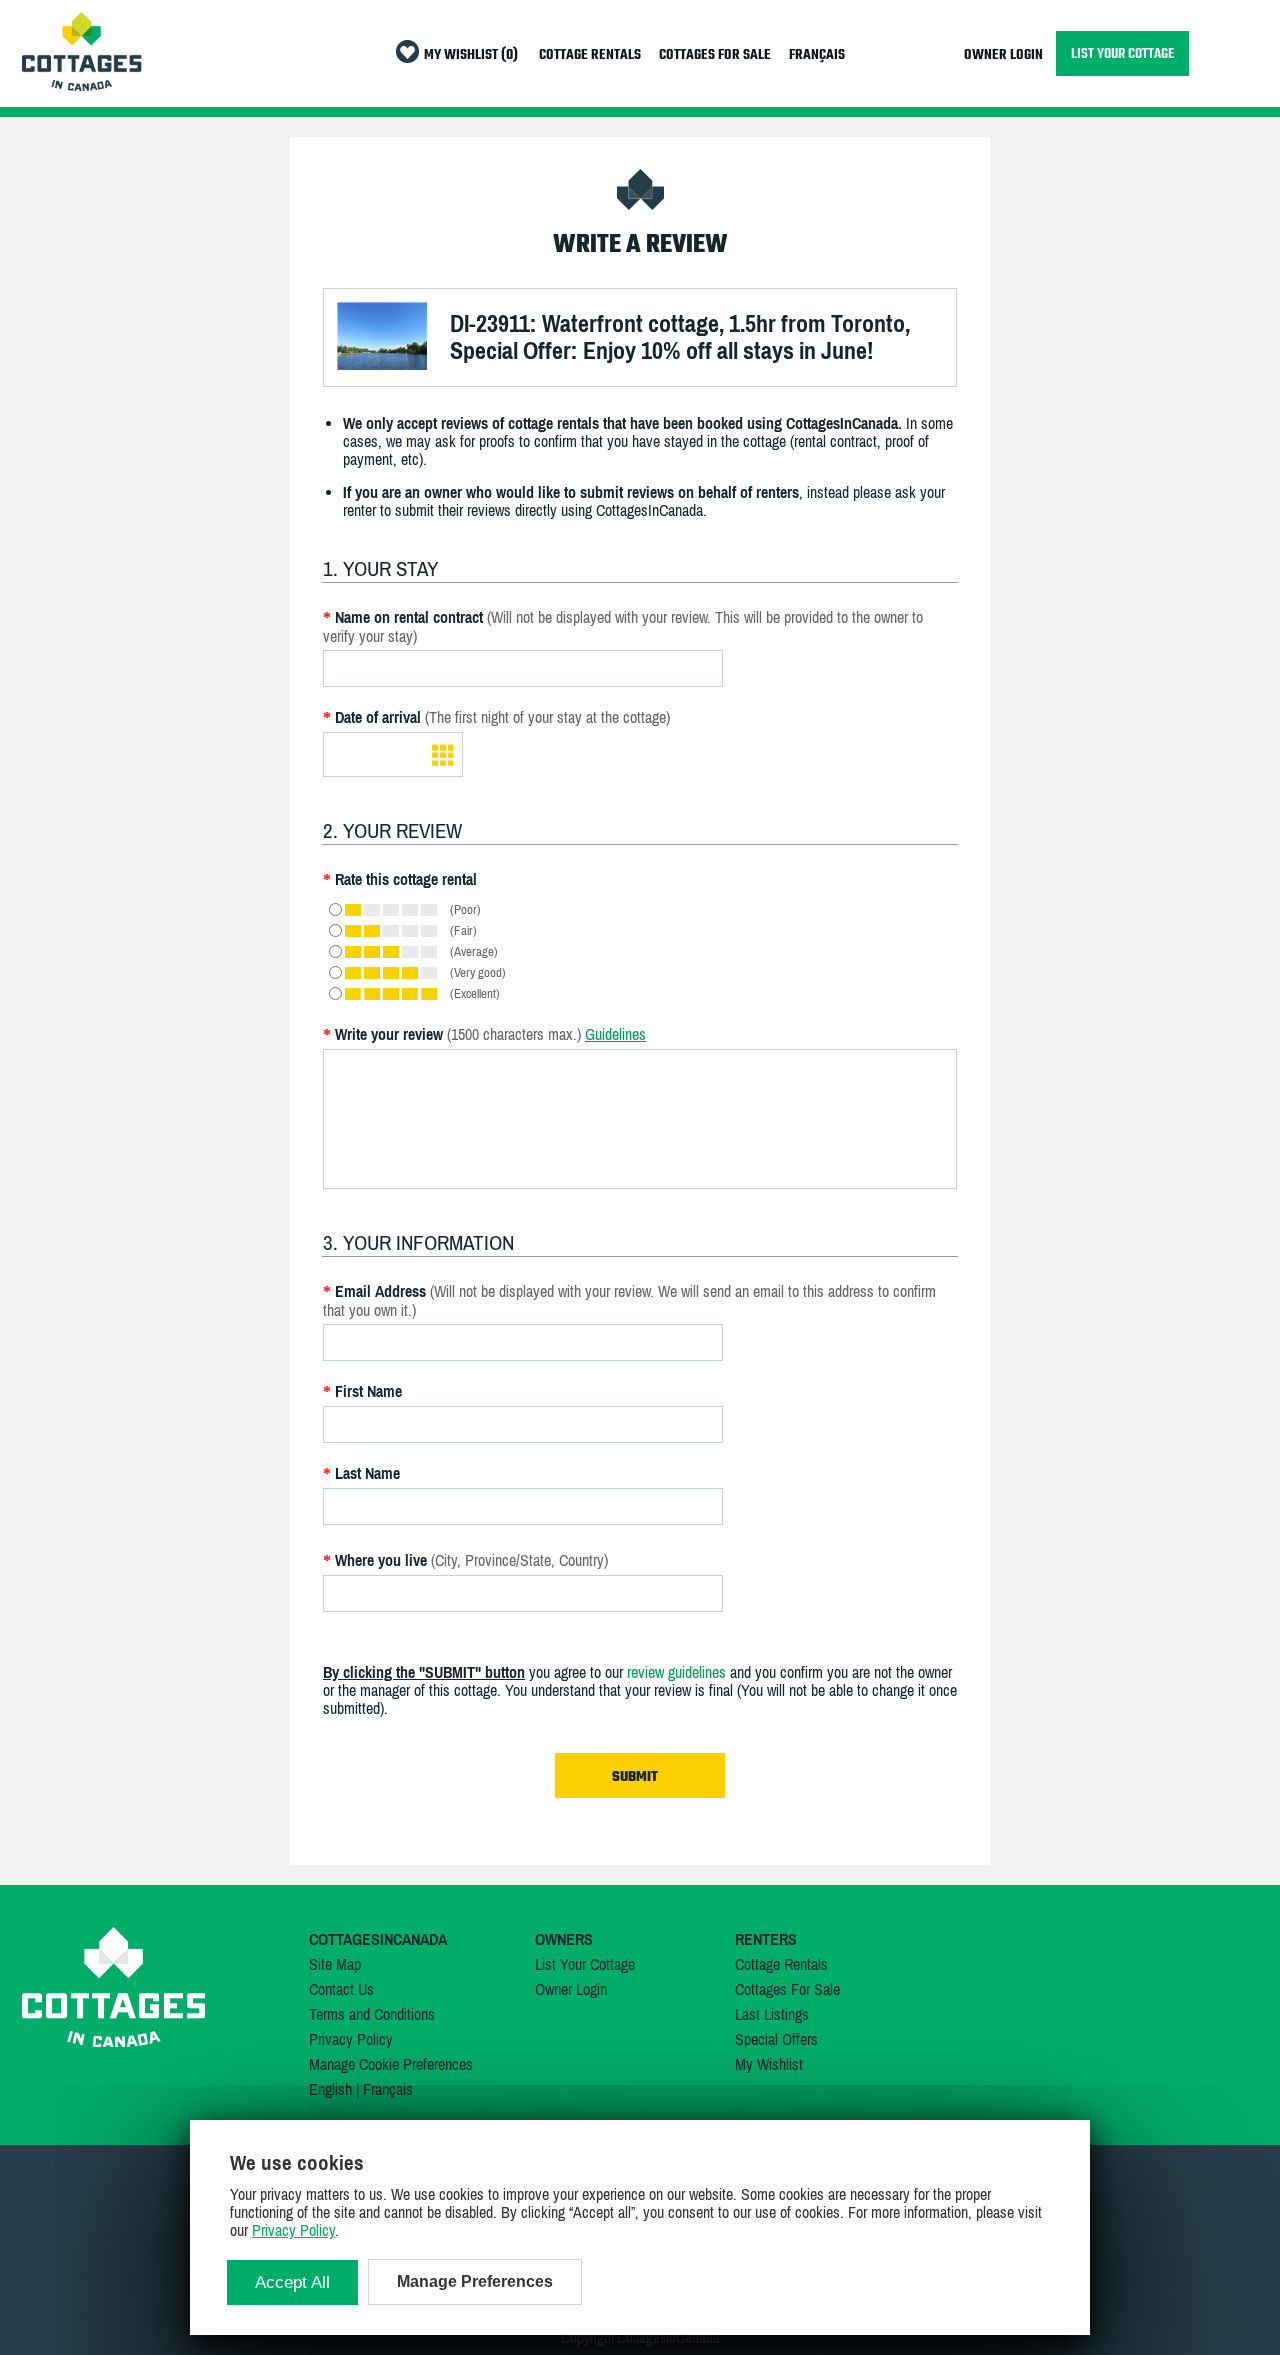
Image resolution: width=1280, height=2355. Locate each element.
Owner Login (571, 1989)
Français (388, 2089)
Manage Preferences (475, 2281)
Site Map (335, 1964)
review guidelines (676, 1672)
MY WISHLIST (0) (471, 55)
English (330, 2089)
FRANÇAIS (817, 55)
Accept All (292, 2282)
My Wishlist (769, 2064)
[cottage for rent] (82, 85)
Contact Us (341, 1989)
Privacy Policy (351, 2039)
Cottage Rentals (781, 1964)
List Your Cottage (585, 1964)
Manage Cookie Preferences (391, 2064)
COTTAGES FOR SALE (715, 55)
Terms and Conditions (372, 2014)
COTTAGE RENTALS (590, 55)
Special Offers (776, 2039)
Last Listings (772, 2014)
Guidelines (615, 1034)
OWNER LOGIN (1003, 55)
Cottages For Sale (787, 1989)
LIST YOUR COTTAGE (1122, 53)
